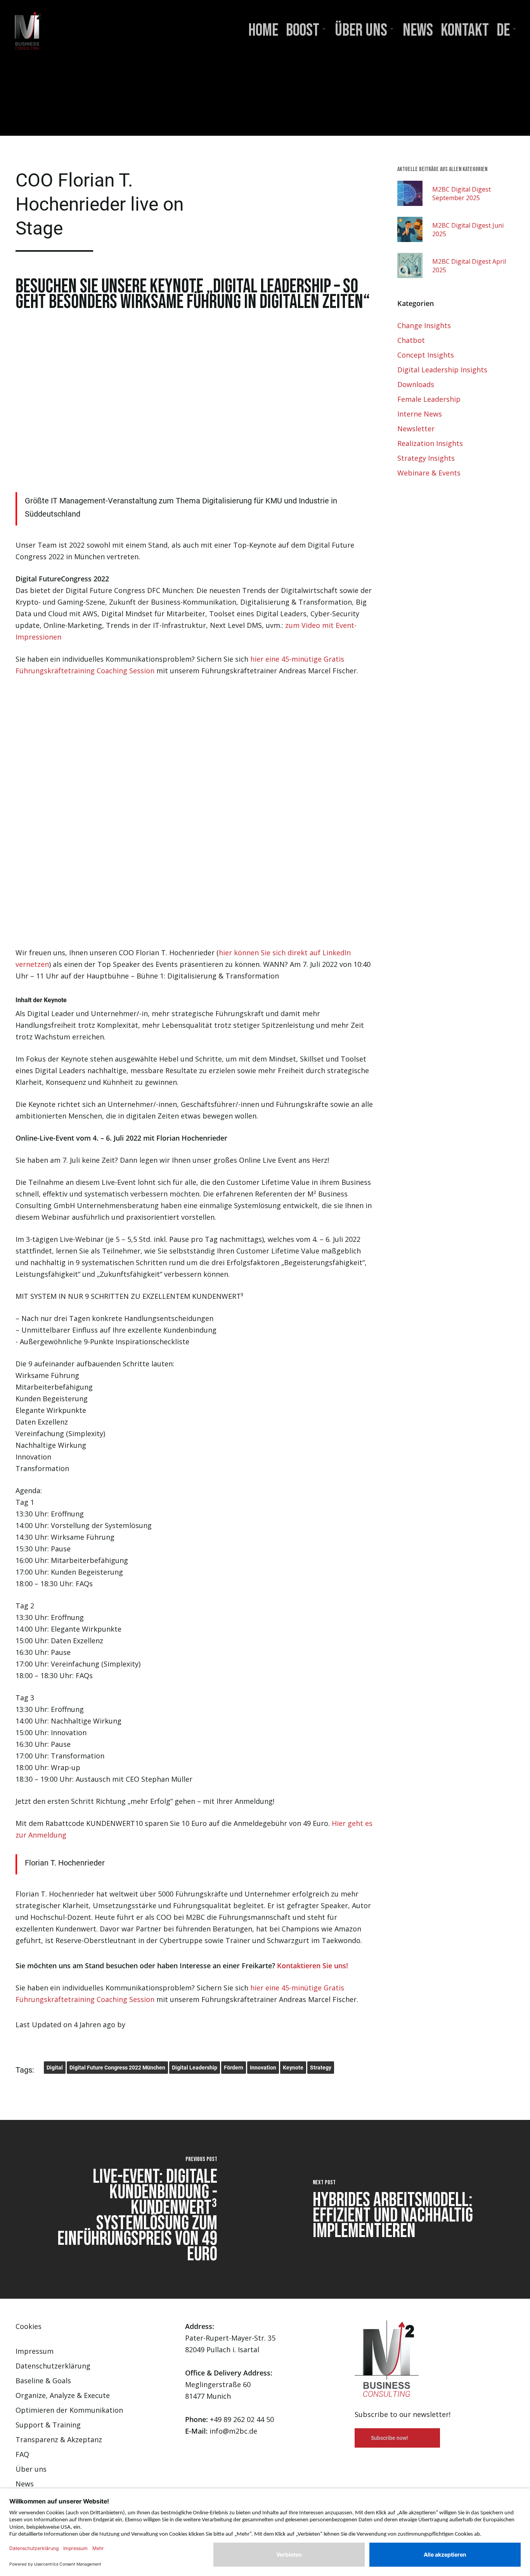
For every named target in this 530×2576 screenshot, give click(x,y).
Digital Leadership (195, 2068)
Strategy (321, 2068)
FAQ (22, 2454)
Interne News (420, 414)
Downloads (416, 384)
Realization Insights (430, 443)
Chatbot (411, 340)
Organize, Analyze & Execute (63, 2395)
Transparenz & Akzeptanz (59, 2439)
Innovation (263, 2068)
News (25, 2484)
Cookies (29, 2326)
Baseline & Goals (43, 2381)
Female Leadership (429, 399)
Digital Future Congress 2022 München (117, 2068)
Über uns (31, 2469)
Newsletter (416, 429)
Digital (55, 2068)
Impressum (35, 2351)
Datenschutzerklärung (53, 2366)
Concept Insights (426, 355)
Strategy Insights (426, 458)
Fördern (234, 2068)
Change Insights (424, 325)
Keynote (293, 2068)
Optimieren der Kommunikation (69, 2410)
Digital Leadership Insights (442, 370)
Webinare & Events (429, 473)
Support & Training (48, 2425)
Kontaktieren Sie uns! (313, 1966)
